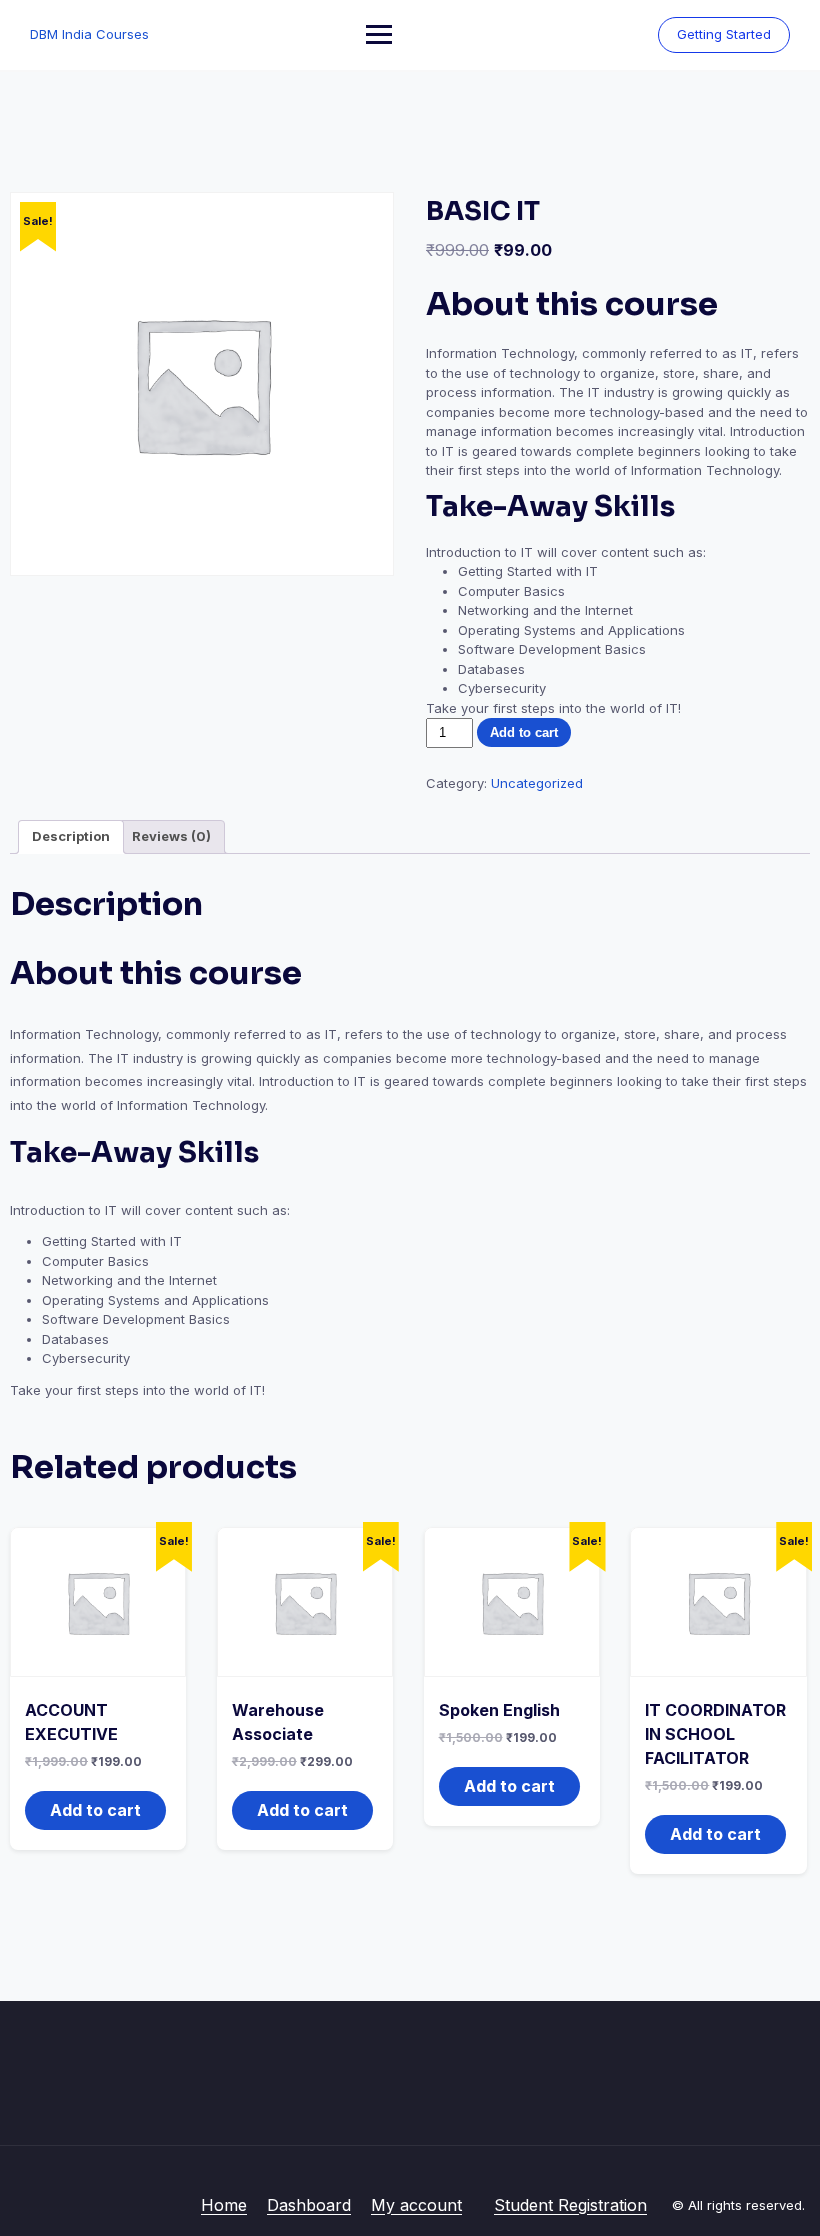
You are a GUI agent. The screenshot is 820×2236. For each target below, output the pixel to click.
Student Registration (570, 2205)
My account (416, 2205)
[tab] (71, 837)
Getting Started (724, 34)
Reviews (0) (171, 836)
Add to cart (524, 732)
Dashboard (309, 2205)
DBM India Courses (89, 34)
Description (71, 836)
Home (224, 2205)
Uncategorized (537, 783)
